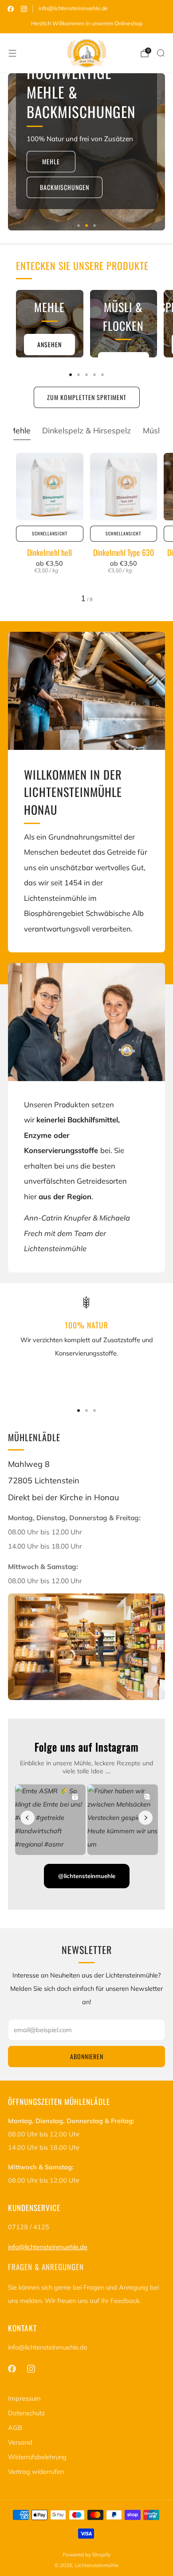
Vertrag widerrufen (36, 2472)
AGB (15, 2428)
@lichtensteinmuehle (87, 1876)
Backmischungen (65, 187)
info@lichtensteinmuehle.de (73, 8)
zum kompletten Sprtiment (87, 397)
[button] (79, 226)
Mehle (51, 161)
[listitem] (86, 24)
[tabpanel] (86, 528)
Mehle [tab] (20, 430)
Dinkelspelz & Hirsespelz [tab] (86, 430)
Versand (20, 2442)
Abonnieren (87, 2056)
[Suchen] (161, 53)
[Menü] (12, 53)
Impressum (24, 2398)
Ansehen (49, 344)
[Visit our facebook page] (11, 9)
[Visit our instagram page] (24, 9)
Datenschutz (26, 2413)
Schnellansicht (50, 533)
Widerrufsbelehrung (37, 2457)
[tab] (71, 375)
